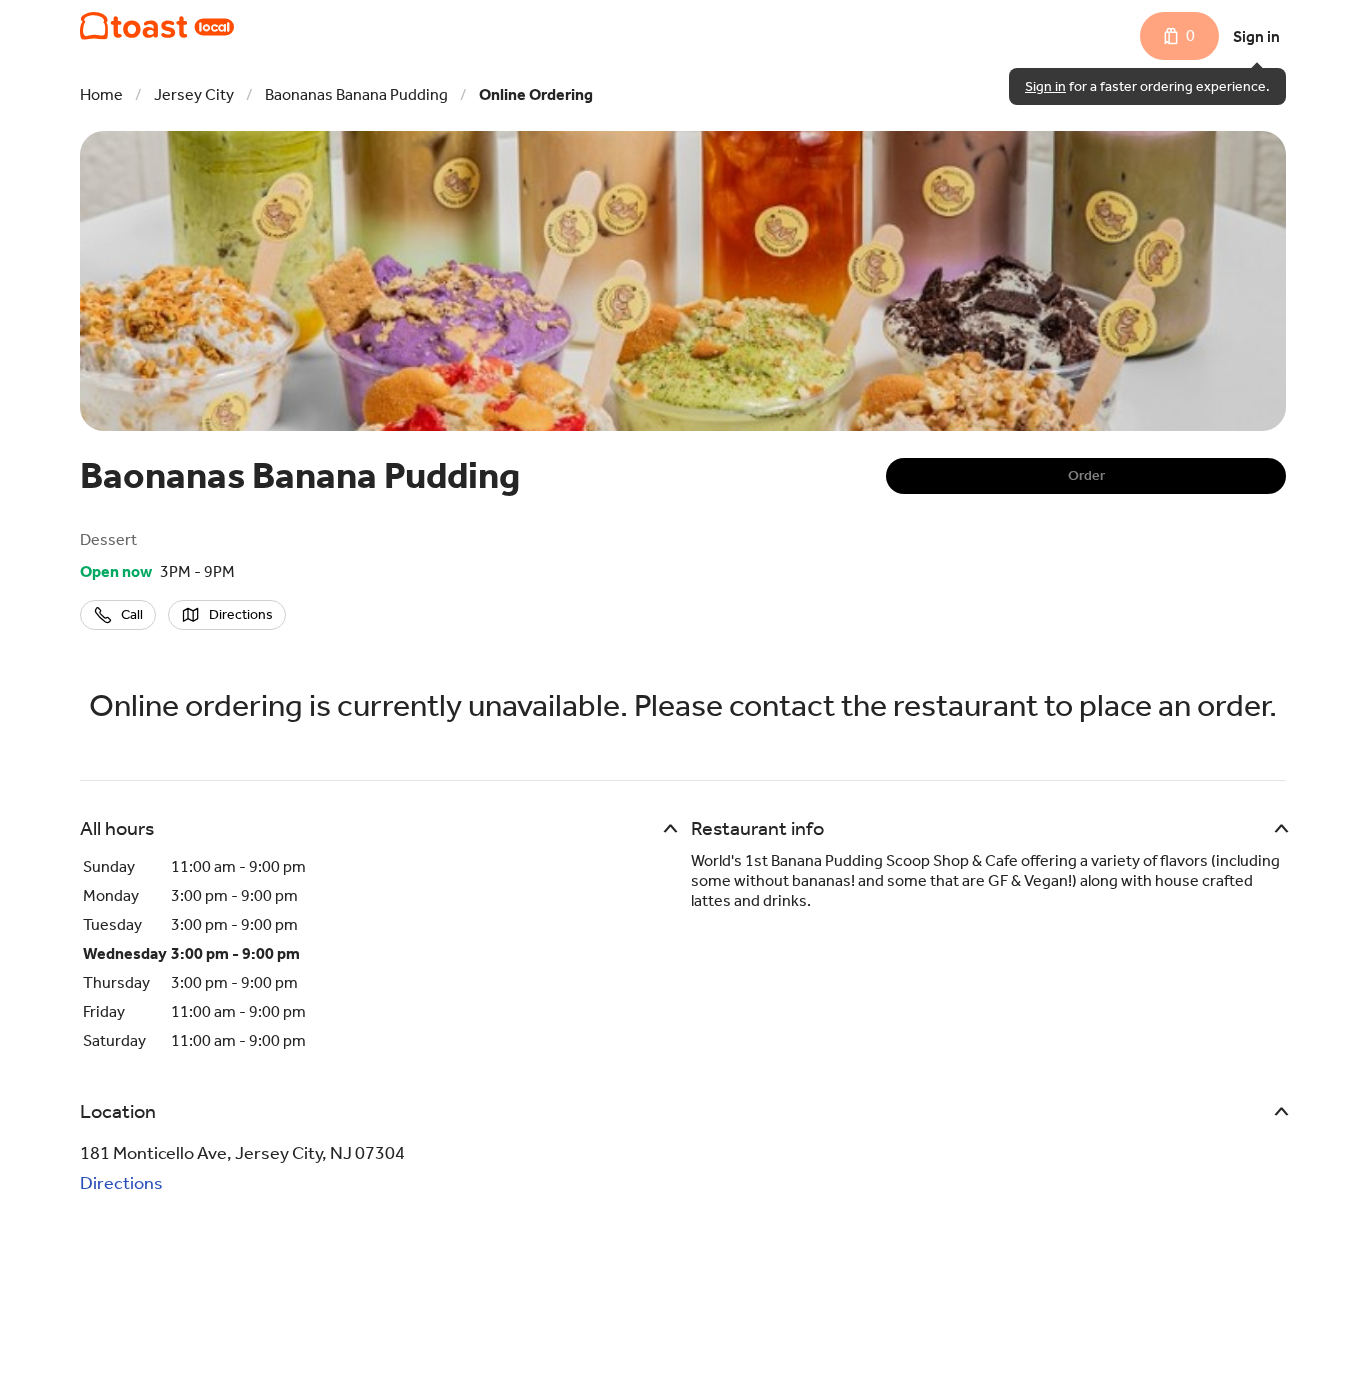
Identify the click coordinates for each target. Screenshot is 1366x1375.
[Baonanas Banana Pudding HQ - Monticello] (157, 26)
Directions (121, 1183)
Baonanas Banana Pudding (356, 94)
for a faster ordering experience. (1147, 86)
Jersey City (194, 94)
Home (101, 94)
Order (1086, 475)
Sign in (1256, 36)
